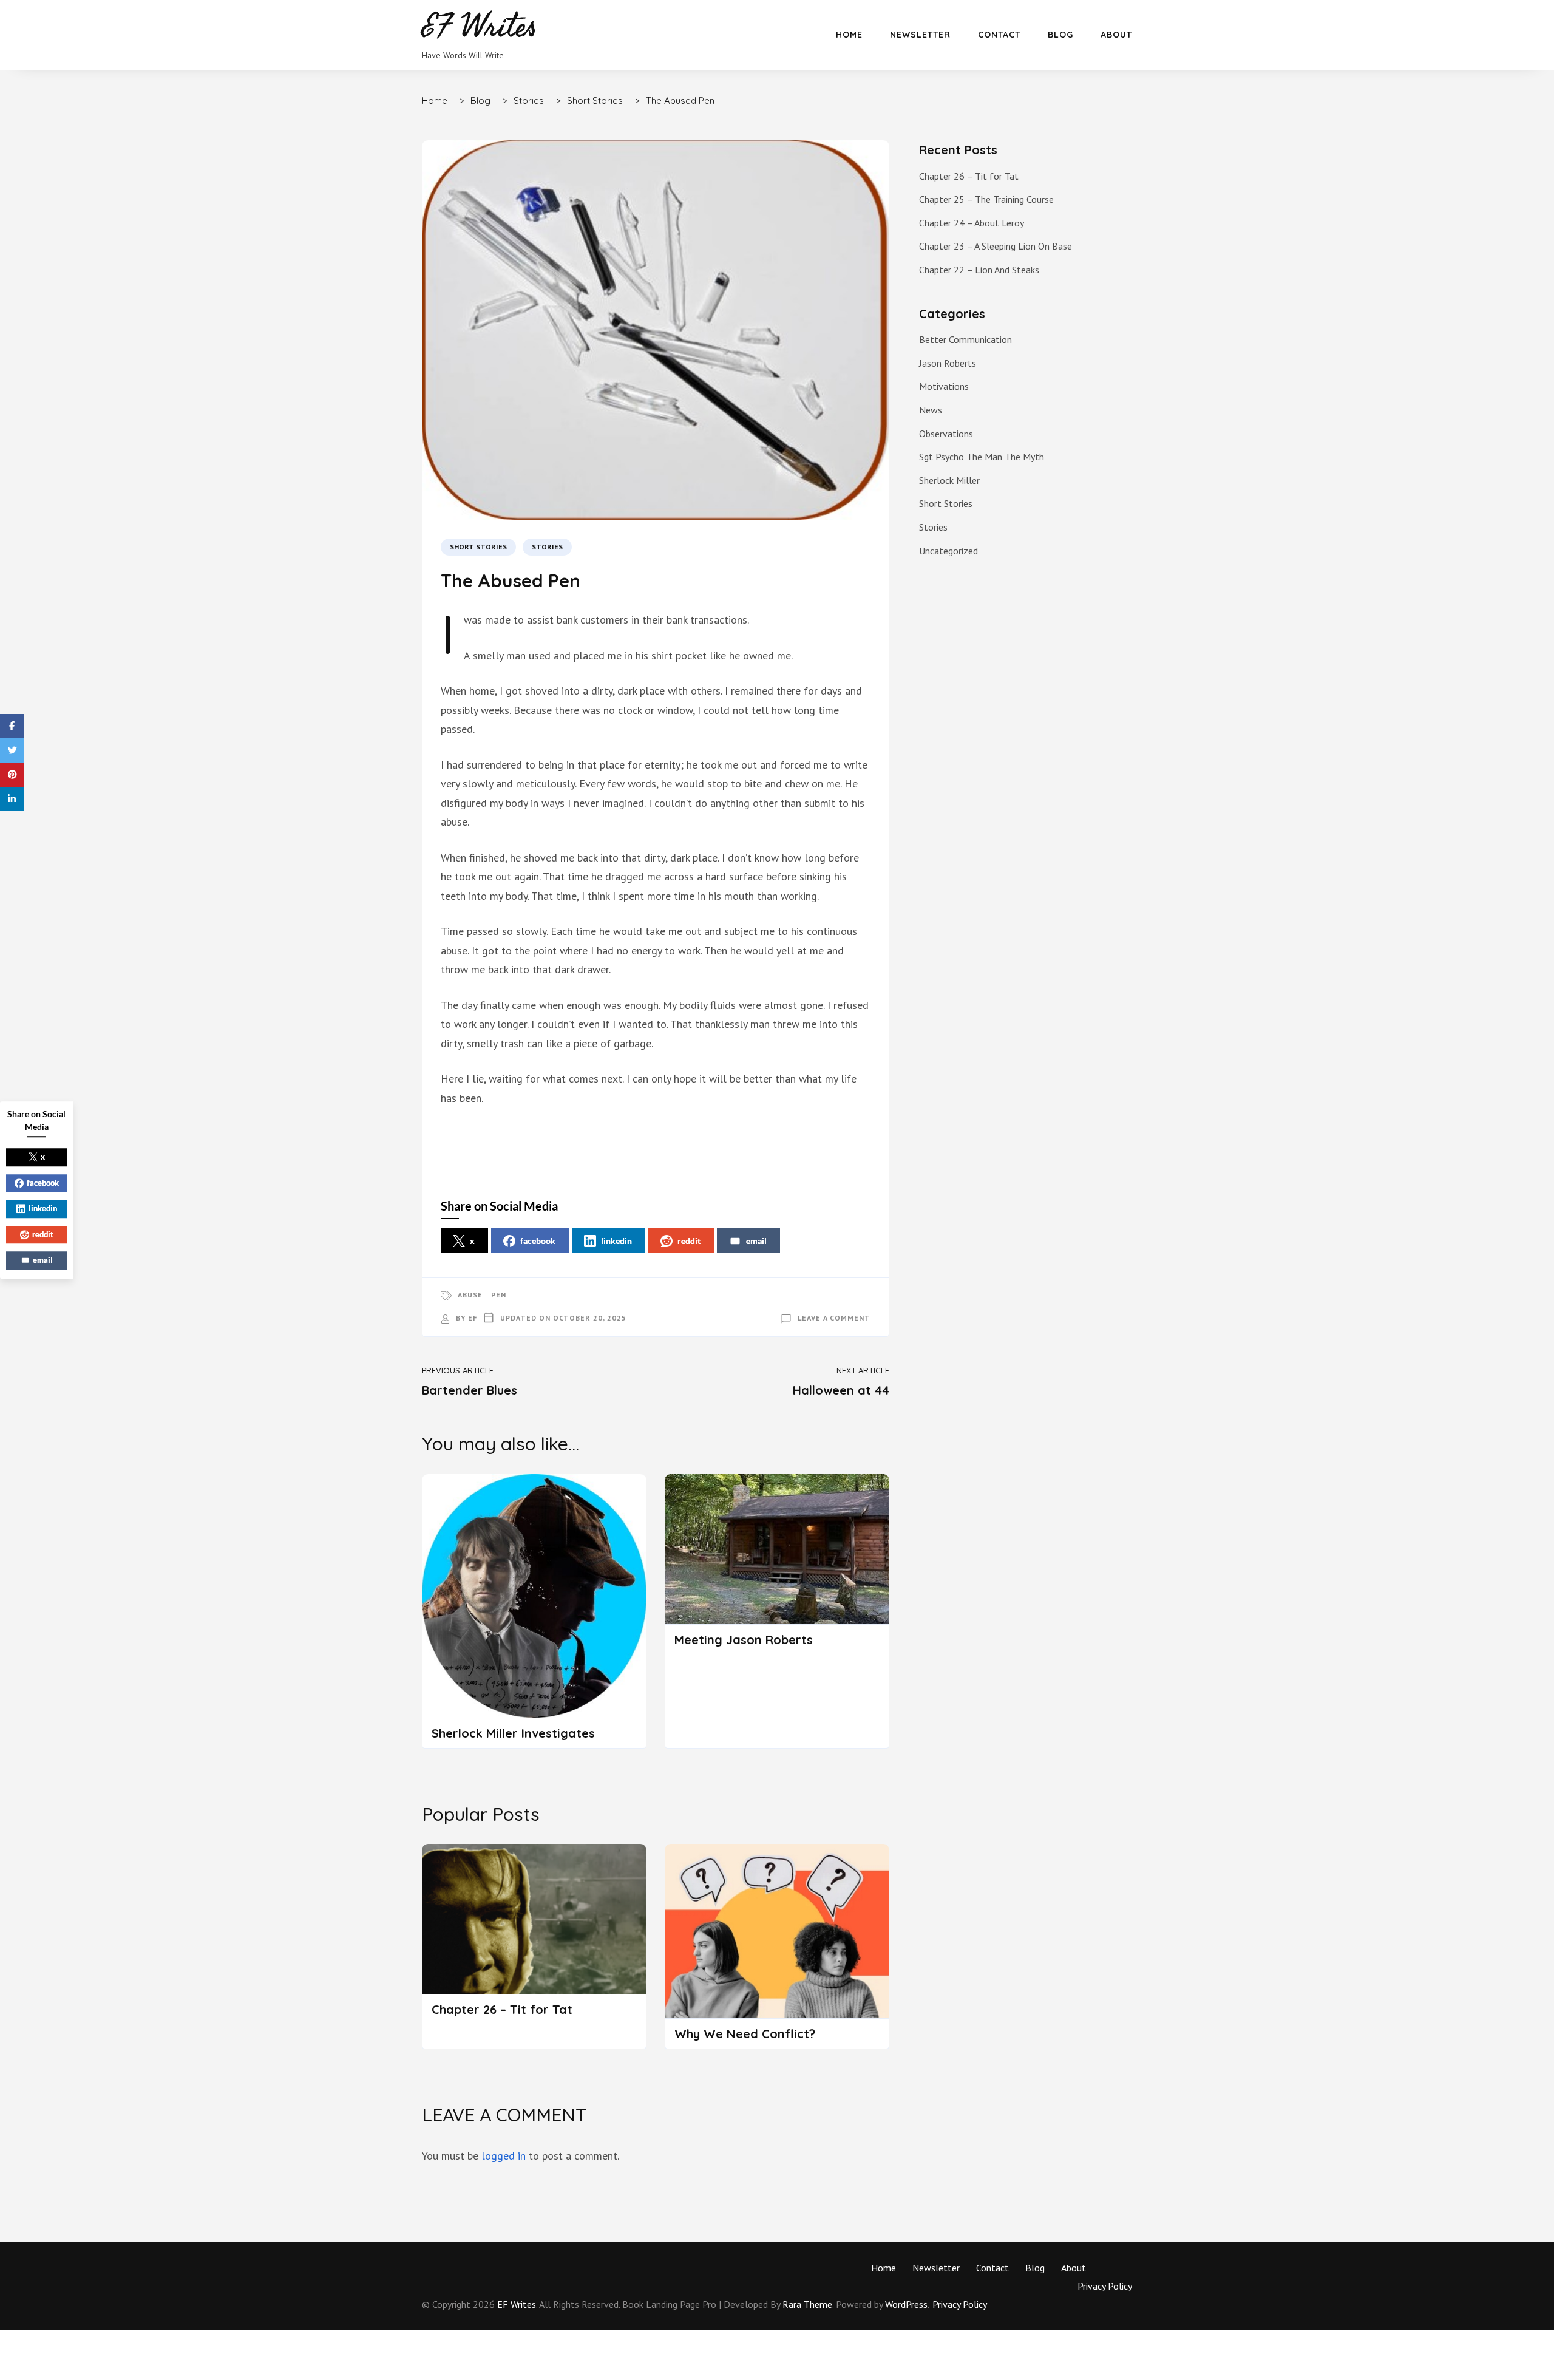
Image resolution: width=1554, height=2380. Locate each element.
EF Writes (517, 2304)
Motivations (944, 386)
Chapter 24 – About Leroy (972, 223)
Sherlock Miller (949, 480)
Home (849, 35)
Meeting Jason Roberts (744, 1640)
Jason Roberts (948, 363)
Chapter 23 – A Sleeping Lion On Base (996, 246)
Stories (547, 547)
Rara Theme (807, 2304)
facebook (538, 1241)
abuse (470, 1295)
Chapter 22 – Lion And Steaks (979, 270)
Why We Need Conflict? (745, 2034)
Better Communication (965, 339)
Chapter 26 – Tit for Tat (502, 2009)
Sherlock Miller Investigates (513, 1733)
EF (473, 1318)
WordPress (906, 2304)
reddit (689, 1241)
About (1116, 35)
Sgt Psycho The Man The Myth (982, 457)
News (931, 410)
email (756, 1241)
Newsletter (920, 35)
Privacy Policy (1105, 2286)
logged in (504, 2156)
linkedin (616, 1241)
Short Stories (478, 547)
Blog (1060, 35)
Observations (946, 433)
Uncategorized (948, 551)
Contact (999, 35)
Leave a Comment (834, 1318)
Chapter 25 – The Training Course (986, 199)
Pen (499, 1295)
